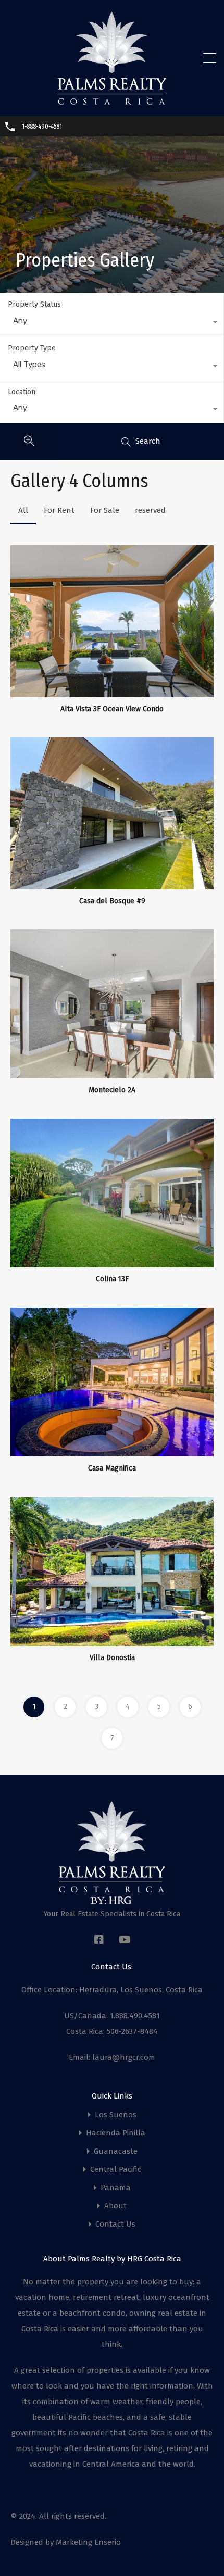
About (115, 2206)
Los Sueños (116, 2115)
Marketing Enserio (88, 2542)
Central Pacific (116, 2170)
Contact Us (115, 2224)
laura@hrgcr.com (124, 2057)
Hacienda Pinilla (116, 2133)
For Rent (59, 510)
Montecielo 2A (112, 1090)
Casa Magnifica (112, 1468)
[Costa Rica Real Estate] (112, 101)
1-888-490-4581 (42, 127)
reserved (150, 510)
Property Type (32, 348)
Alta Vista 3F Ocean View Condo (112, 709)
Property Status (34, 304)
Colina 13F (112, 1279)
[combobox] (112, 323)
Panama (116, 2188)
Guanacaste (116, 2151)
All (23, 510)
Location (22, 392)
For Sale (105, 510)
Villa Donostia (112, 1658)
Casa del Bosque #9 (112, 901)
